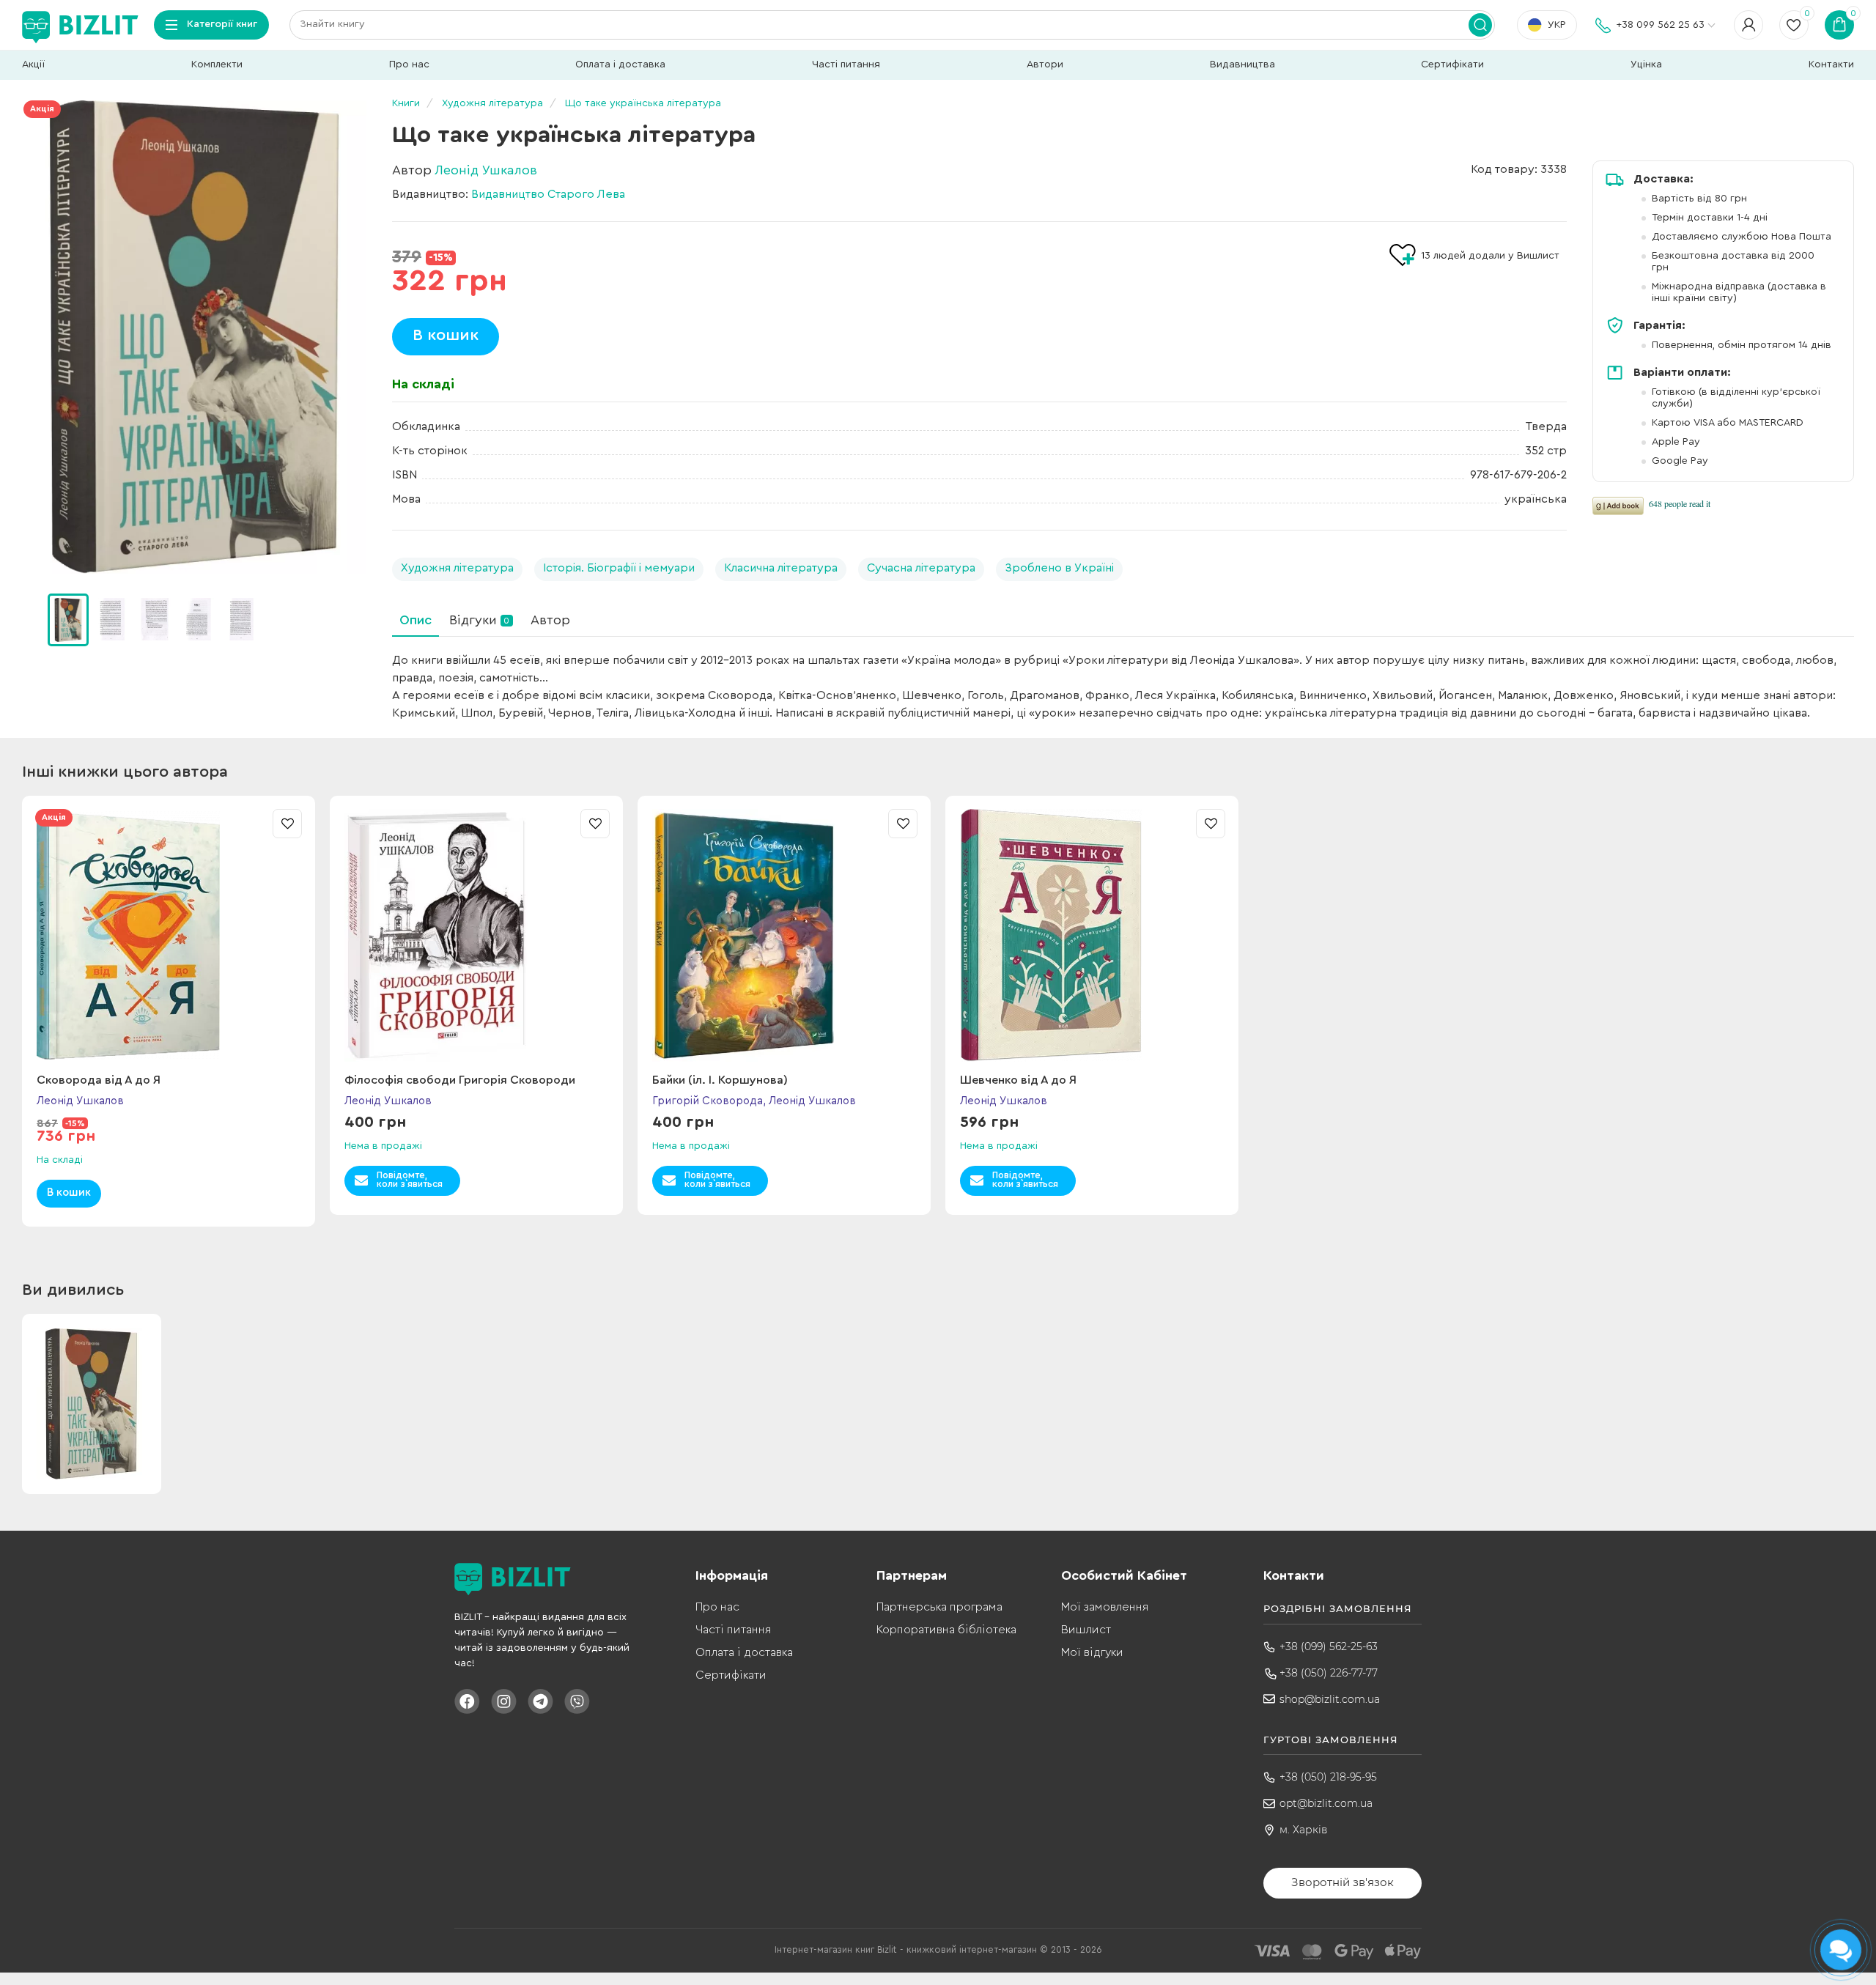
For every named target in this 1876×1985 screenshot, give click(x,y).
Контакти (1831, 64)
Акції (33, 64)
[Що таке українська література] (194, 337)
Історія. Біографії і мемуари (619, 568)
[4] (241, 619)
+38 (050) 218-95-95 (1328, 1777)
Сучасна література (921, 568)
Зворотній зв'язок (1343, 1882)
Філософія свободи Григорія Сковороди (460, 1080)
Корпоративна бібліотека (946, 1630)
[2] (155, 619)
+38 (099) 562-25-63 (1329, 1646)
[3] (198, 619)
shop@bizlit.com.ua (1330, 1699)
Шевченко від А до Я (1018, 1080)
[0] (68, 620)
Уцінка (1646, 64)
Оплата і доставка (620, 64)
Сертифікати (1452, 64)
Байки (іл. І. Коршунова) (720, 1080)
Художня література (457, 568)
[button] (359, 620)
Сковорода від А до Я (99, 1080)
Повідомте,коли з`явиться (410, 1179)
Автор (550, 620)
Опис (416, 620)
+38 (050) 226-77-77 (1329, 1673)
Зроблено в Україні (1059, 568)
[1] (111, 619)
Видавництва (1242, 64)
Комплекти (217, 64)
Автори (1045, 64)
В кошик (446, 335)
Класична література (781, 568)
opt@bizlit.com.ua (1326, 1803)
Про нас (409, 64)
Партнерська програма (939, 1607)
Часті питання (846, 64)
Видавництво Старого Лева (548, 194)
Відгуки (479, 620)
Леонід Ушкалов (486, 170)
